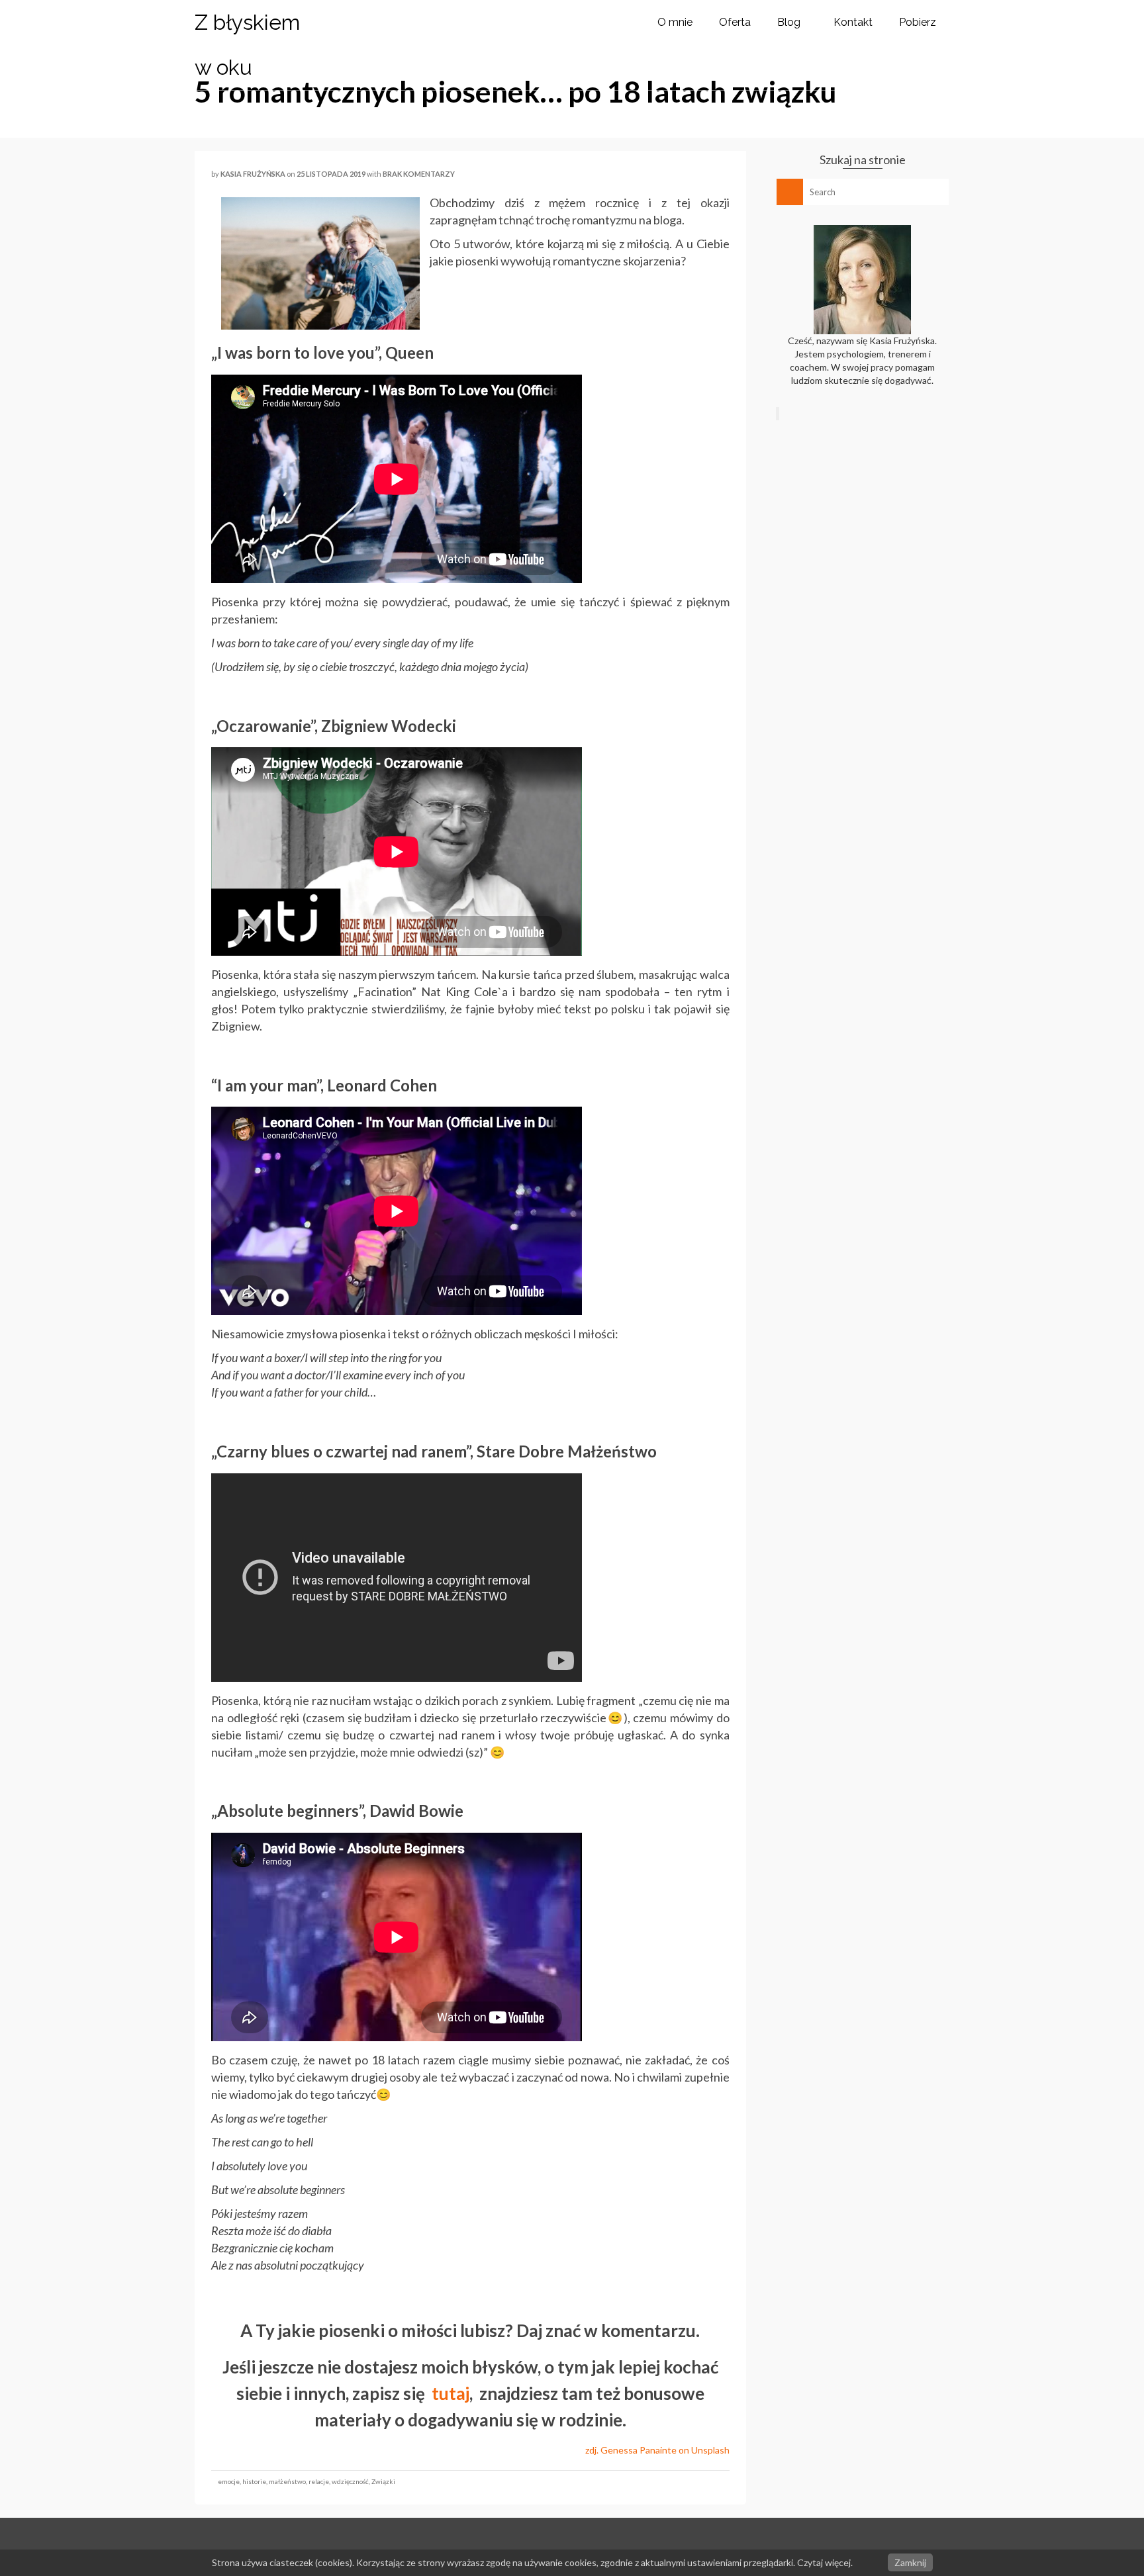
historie (254, 2481)
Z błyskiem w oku (247, 45)
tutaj (451, 2393)
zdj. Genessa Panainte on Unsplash (657, 2450)
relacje (319, 2481)
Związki (383, 2481)
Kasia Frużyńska (253, 174)
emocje (229, 2481)
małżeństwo (287, 2481)
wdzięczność (350, 2481)
